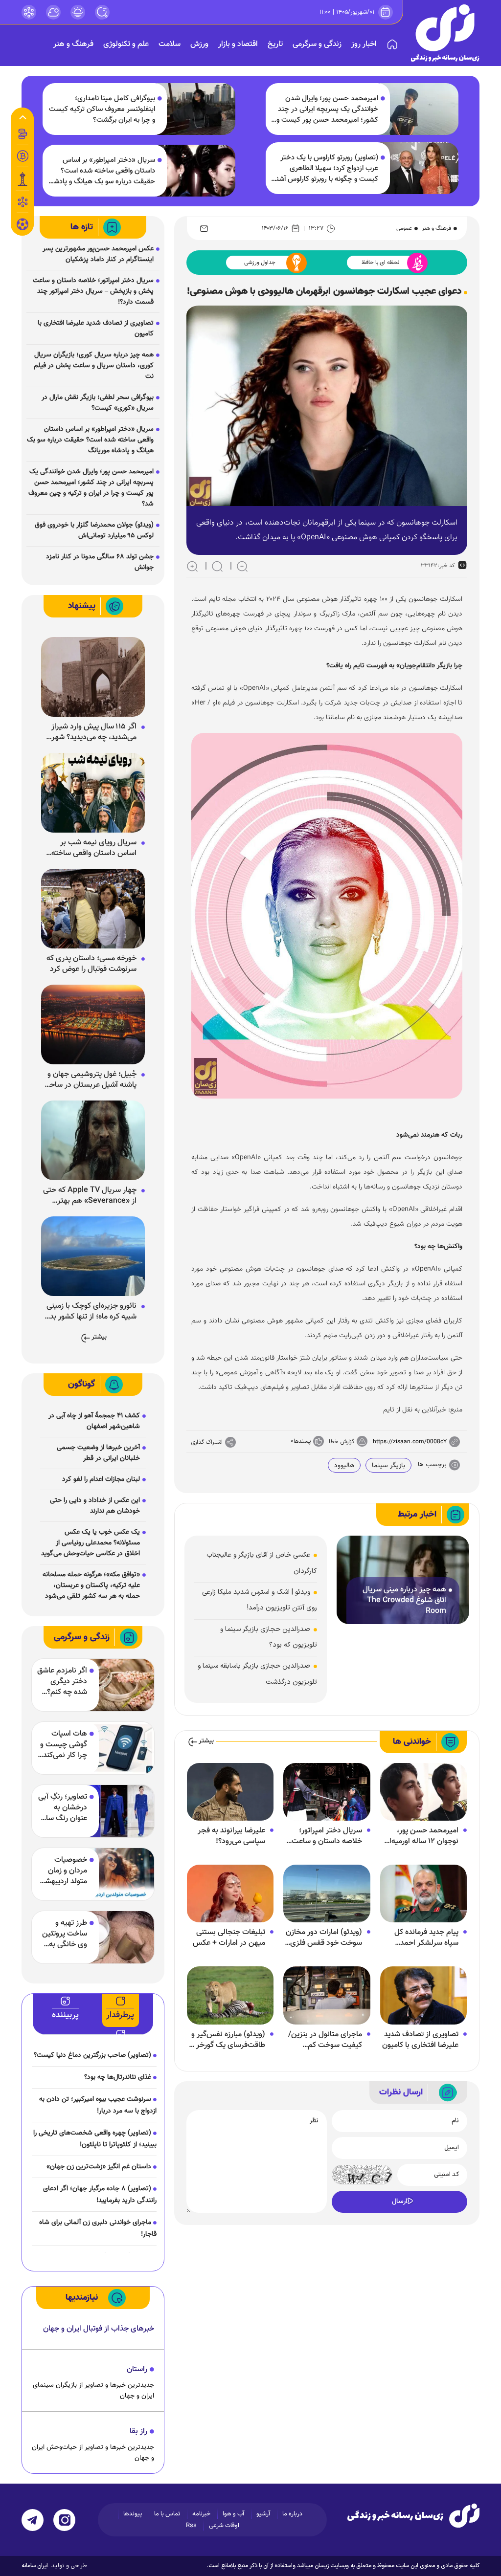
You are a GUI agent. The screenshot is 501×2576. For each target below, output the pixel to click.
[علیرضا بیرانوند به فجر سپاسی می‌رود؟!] (230, 1792)
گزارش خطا (342, 1442)
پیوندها (133, 2514)
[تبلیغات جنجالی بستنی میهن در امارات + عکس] (230, 1894)
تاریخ (275, 44)
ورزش (199, 44)
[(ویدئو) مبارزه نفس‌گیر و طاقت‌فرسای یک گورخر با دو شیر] (230, 1996)
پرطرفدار (120, 2015)
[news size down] (242, 566)
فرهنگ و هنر (73, 44)
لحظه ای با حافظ (381, 263)
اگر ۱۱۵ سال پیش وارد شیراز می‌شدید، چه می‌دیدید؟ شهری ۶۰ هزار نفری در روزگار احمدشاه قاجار (91, 732)
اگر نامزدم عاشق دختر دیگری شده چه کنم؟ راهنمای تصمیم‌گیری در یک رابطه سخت (62, 1682)
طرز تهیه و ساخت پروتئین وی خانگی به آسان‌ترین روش (64, 1934)
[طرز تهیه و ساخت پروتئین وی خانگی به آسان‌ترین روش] (114, 1937)
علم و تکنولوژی (126, 44)
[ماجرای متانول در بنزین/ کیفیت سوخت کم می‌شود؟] (327, 1996)
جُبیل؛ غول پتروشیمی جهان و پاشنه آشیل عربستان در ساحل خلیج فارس (91, 1080)
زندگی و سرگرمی (317, 44)
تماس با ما (167, 2514)
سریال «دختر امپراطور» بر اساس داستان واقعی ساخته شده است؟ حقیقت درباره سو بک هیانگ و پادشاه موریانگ (102, 171)
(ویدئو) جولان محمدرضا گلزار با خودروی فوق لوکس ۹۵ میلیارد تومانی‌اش (94, 530)
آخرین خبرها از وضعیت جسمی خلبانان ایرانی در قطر (98, 1453)
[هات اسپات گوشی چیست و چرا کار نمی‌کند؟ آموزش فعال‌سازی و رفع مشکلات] (114, 1748)
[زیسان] (413, 2515)
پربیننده (65, 2015)
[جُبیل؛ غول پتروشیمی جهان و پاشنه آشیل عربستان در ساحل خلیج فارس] (93, 1025)
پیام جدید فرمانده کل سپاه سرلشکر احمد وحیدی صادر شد (426, 1938)
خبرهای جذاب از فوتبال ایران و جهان (99, 2329)
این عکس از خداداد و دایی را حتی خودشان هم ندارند (95, 1506)
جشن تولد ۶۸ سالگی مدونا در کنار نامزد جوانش (100, 562)
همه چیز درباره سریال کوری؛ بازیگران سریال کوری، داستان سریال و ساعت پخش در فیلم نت (94, 366)
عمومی (404, 228)
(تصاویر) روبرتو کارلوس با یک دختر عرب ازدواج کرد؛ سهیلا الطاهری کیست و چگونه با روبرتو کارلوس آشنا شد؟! (326, 169)
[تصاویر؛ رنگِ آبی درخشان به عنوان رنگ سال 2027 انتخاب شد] (114, 1811)
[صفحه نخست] (392, 44)
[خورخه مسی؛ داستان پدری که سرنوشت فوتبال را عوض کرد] (93, 909)
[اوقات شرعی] (78, 12)
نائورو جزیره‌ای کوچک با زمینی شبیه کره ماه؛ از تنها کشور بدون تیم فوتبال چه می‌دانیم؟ (89, 1312)
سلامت (170, 44)
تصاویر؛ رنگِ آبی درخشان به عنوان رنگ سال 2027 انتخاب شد (63, 1808)
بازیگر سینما (388, 1466)
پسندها (302, 1441)
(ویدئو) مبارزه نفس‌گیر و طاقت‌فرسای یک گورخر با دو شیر (228, 2040)
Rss (191, 2526)
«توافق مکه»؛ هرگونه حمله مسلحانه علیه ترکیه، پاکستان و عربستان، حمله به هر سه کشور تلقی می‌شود (91, 1585)
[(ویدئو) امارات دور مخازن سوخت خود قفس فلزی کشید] (327, 1894)
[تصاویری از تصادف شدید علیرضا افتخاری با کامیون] (423, 1996)
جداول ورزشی (260, 263)
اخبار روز (364, 44)
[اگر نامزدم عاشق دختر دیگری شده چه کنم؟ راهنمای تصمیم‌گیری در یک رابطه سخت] (114, 1685)
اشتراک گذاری (207, 1442)
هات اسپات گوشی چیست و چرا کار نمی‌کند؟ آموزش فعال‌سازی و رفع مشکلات (62, 1745)
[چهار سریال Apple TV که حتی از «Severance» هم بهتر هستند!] (93, 1141)
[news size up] (192, 566)
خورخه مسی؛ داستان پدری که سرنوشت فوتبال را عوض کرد (91, 964)
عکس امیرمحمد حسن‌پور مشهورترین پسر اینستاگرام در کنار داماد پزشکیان (98, 254)
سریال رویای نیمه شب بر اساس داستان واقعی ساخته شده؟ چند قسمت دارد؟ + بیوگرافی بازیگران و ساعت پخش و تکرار (94, 848)
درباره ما (292, 2514)
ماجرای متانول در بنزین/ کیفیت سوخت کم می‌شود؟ (325, 2040)
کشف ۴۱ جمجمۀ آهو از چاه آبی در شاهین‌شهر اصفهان (94, 1421)
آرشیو (263, 2514)
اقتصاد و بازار (238, 44)
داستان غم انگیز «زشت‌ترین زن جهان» (99, 2167)
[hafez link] (29, 12)
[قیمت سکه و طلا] (23, 134)
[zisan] (445, 33)
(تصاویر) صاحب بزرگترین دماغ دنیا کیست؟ (92, 2055)
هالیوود (344, 1466)
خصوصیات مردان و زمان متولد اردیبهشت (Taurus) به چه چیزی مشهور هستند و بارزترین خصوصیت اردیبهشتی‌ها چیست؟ (62, 1871)
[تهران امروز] (23, 179)
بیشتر (206, 1741)
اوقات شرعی (224, 2526)
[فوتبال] (23, 227)
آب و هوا (233, 2514)
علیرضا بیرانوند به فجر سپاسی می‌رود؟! (231, 1836)
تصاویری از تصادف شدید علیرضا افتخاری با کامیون (420, 2040)
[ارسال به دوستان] (204, 228)
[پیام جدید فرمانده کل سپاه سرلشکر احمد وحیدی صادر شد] (423, 1894)
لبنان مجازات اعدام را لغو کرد (101, 1479)
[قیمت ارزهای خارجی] (23, 156)
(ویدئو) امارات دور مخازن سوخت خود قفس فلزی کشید (324, 1938)
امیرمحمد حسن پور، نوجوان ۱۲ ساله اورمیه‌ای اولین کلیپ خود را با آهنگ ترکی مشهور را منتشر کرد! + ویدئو (421, 1836)
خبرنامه (201, 2514)
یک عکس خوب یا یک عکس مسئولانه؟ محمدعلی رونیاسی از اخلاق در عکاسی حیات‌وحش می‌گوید (91, 1543)
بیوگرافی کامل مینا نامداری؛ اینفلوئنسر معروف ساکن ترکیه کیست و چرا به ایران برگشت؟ (102, 110)
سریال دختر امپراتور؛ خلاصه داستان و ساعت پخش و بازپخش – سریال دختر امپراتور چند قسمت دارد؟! (323, 1836)
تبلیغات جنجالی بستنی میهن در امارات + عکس (229, 1938)
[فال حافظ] (23, 202)
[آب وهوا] (53, 12)
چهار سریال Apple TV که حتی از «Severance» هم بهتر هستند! (90, 1196)
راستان (137, 2369)
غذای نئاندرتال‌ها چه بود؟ (118, 2077)
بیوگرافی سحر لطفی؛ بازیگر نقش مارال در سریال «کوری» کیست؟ (98, 403)
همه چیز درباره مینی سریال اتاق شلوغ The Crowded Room (404, 1601)
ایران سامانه (35, 2566)
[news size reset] (217, 566)
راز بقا (138, 2432)
